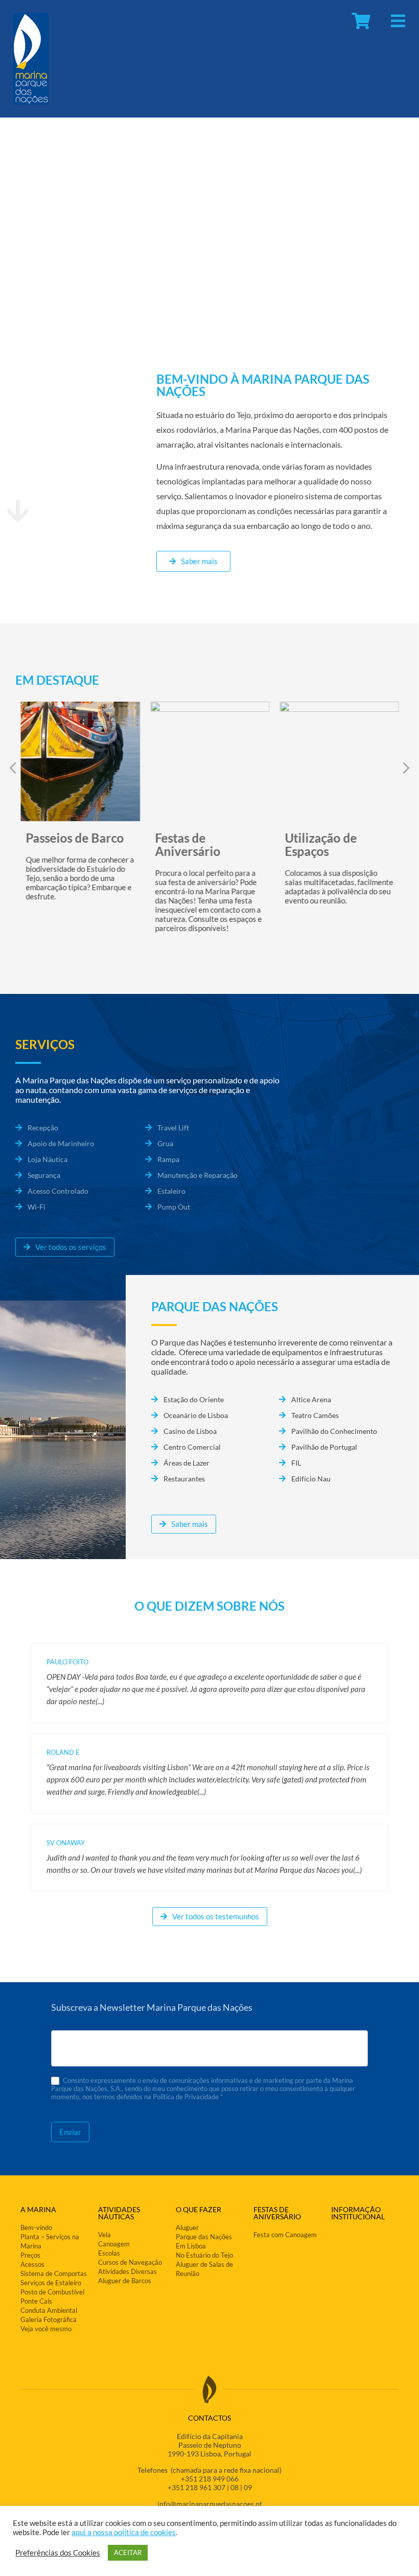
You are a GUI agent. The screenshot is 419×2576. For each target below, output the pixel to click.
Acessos (32, 2264)
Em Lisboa (191, 2246)
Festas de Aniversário (188, 844)
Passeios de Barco (75, 838)
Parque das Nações (204, 2237)
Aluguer (187, 2227)
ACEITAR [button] (128, 2552)
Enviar (70, 2132)
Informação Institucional (358, 2213)
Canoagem (114, 2244)
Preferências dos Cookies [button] (58, 2553)
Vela (104, 2235)
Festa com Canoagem (285, 2235)
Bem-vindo (36, 2227)
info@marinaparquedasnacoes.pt (210, 2504)
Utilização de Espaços (321, 844)
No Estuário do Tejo (204, 2255)
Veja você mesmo (46, 2329)
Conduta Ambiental (49, 2310)
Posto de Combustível (52, 2292)
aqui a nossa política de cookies (124, 2532)
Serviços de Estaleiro (51, 2283)
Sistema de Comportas (54, 2273)
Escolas (109, 2253)
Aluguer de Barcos (125, 2281)
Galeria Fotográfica (49, 2319)
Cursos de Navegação (130, 2262)
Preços (30, 2255)
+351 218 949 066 (210, 2479)
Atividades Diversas (127, 2271)
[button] (406, 768)
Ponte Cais (36, 2301)
